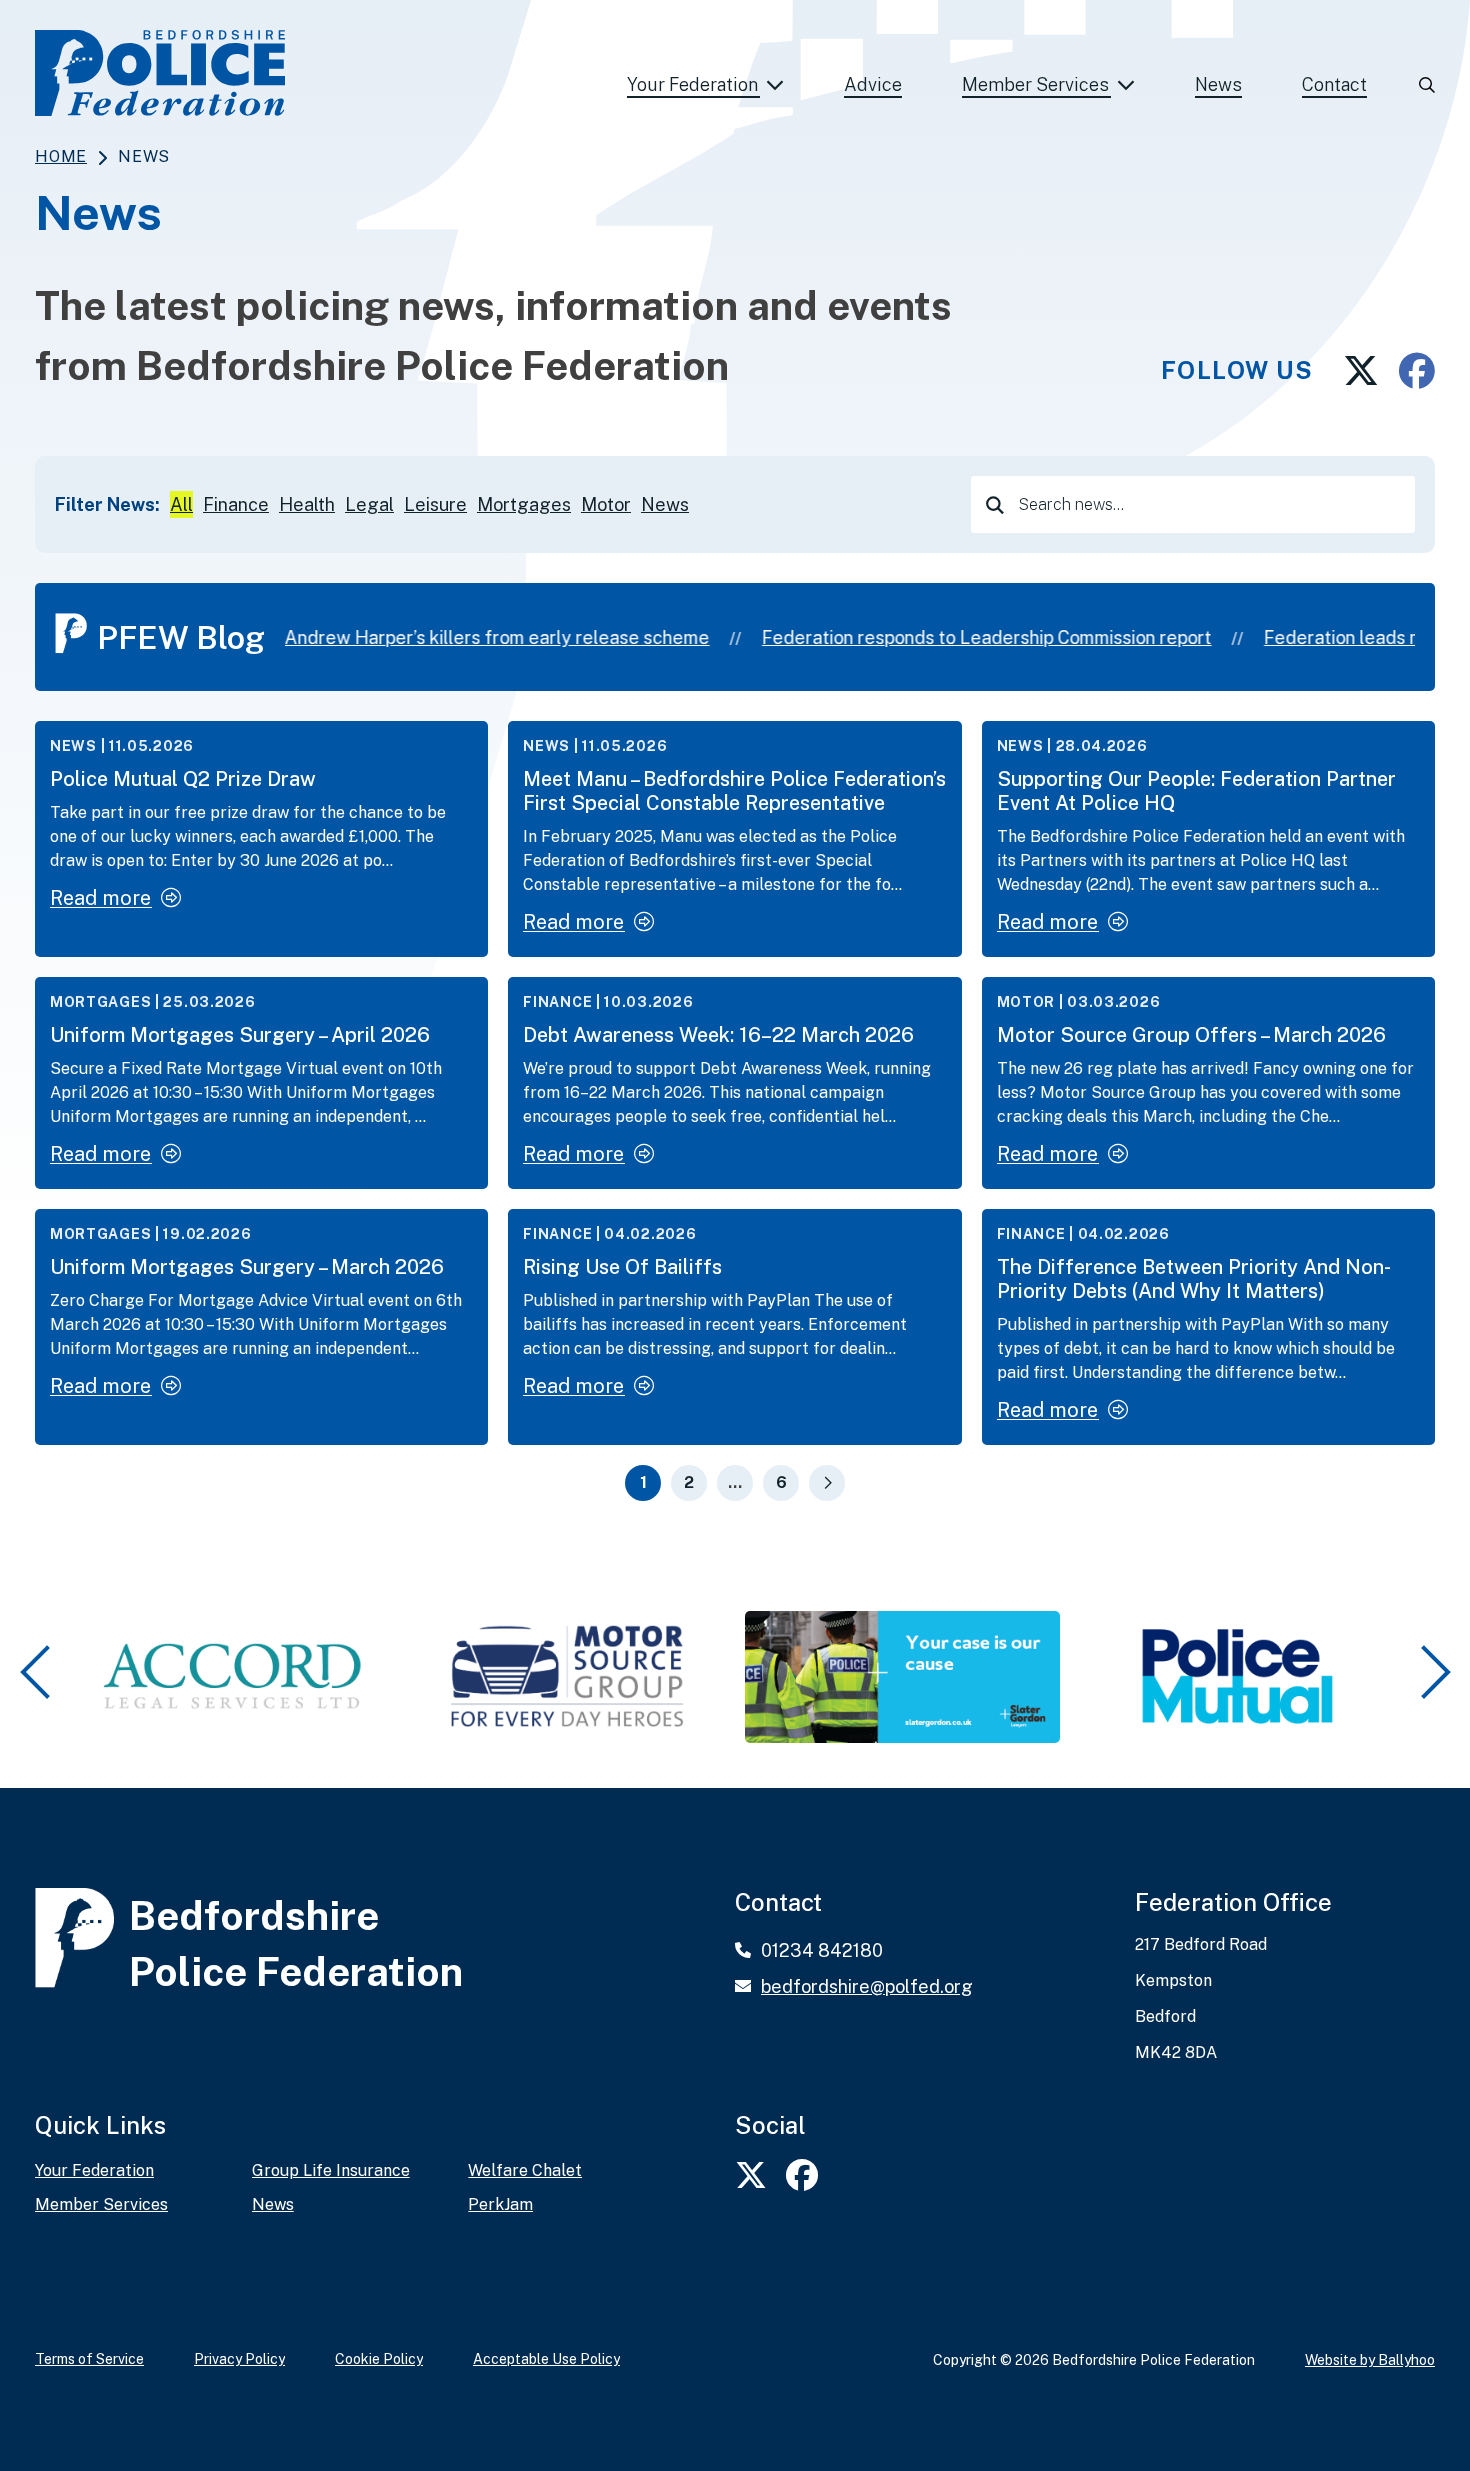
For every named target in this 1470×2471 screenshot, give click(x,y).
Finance (236, 504)
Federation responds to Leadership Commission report (969, 637)
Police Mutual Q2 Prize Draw (183, 779)
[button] (38, 1673)
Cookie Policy (379, 2359)
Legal (369, 504)
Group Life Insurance (331, 2171)
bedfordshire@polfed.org (867, 1986)
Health (307, 504)
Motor (606, 504)
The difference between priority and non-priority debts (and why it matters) (1194, 1279)
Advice (873, 84)
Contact (1334, 84)
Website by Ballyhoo (1370, 2360)
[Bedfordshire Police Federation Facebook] (1407, 371)
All (181, 504)
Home (61, 156)
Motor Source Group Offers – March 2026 (1191, 1035)
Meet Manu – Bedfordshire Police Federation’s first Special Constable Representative (734, 791)
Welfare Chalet (525, 2171)
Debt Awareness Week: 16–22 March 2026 (718, 1035)
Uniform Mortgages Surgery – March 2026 (247, 1267)
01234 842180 (822, 1950)
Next (827, 1483)
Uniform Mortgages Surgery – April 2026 (240, 1035)
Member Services (1035, 84)
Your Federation (692, 84)
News (1218, 84)
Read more (100, 898)
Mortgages (524, 504)
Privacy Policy (239, 2359)
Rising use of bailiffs (622, 1267)
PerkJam (500, 2205)
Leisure (435, 504)
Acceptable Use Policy (546, 2359)
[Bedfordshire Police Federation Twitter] (1346, 371)
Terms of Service (89, 2359)
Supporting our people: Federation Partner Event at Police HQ (1196, 791)
